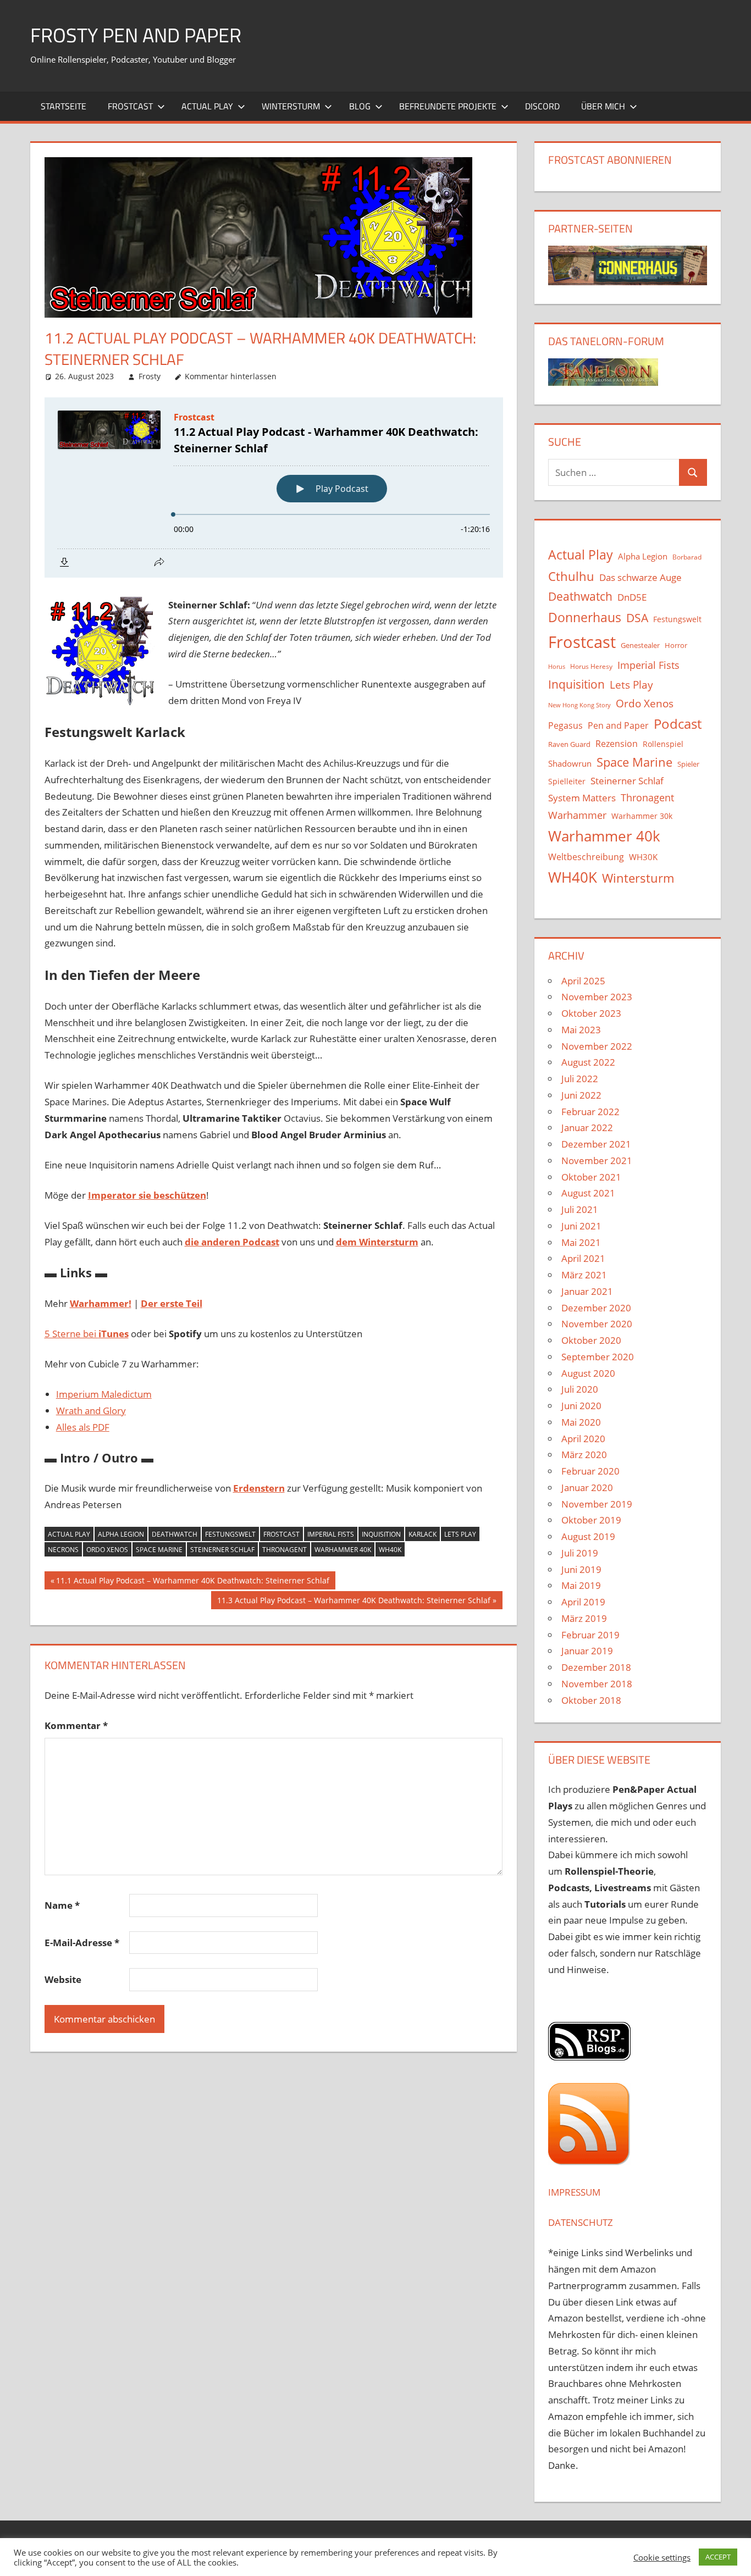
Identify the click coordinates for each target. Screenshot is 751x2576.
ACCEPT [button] (718, 2557)
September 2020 (598, 1357)
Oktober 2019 (591, 1520)
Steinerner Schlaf (222, 1550)
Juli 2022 (580, 1079)
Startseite (63, 106)
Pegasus (565, 725)
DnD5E (632, 597)
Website (63, 1979)
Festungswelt (230, 1534)
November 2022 (597, 1046)
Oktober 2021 (591, 1177)
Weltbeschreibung (586, 857)
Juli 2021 (580, 1209)
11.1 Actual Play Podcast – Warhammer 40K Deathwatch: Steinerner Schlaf (192, 1582)
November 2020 (597, 1324)
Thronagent (285, 1550)
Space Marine (159, 1550)
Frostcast (130, 106)
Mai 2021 (581, 1242)
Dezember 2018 (596, 1667)
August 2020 (588, 1373)
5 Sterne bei (87, 1334)
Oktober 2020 (591, 1340)
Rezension (617, 744)
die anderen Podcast (232, 1242)
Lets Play (460, 1534)
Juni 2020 (581, 1406)
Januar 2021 (587, 1291)
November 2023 (597, 997)
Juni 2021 (581, 1226)
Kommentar (76, 1725)
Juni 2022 (581, 1095)
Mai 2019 (581, 1585)
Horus (557, 667)
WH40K (390, 1550)
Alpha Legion (121, 1534)
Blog (360, 106)
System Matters (582, 797)
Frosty (150, 376)
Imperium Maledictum (104, 1394)
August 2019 (588, 1536)
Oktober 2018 (591, 1700)
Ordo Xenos (107, 1550)
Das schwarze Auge (640, 577)
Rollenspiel (663, 744)
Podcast (678, 724)
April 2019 (583, 1602)
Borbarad (687, 557)
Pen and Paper (618, 725)
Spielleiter (567, 781)
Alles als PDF (83, 1427)
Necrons (63, 1550)
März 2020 (584, 1455)
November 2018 (597, 1684)
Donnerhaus (585, 617)
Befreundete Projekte (448, 106)
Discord (542, 106)
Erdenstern (259, 1488)
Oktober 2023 (591, 1013)
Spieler (688, 764)
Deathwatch (175, 1534)
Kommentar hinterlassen (231, 376)
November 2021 (597, 1160)
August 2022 (588, 1062)
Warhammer (577, 815)
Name (62, 1905)
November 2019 (597, 1504)
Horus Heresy (591, 666)
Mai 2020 (581, 1422)
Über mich (603, 106)
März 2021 (584, 1275)
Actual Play (207, 106)
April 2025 (583, 981)
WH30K (643, 857)
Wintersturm (291, 106)
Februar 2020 (590, 1471)
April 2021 (583, 1258)
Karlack (423, 1534)
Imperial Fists (331, 1534)
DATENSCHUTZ (581, 2222)
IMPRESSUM (574, 2192)
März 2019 (584, 1618)
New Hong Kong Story (579, 705)
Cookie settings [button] (662, 2557)
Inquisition (381, 1534)
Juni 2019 (581, 1569)
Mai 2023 (581, 1030)
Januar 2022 (587, 1128)
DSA (637, 618)
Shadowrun (570, 763)
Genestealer (640, 645)
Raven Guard (569, 744)
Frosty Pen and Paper (136, 35)
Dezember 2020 (596, 1308)
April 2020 (583, 1439)
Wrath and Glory (91, 1411)
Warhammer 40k (343, 1550)
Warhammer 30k (642, 816)
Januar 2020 (587, 1488)
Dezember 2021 (596, 1144)
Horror (676, 645)
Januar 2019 (587, 1651)
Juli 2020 (580, 1389)
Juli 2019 (580, 1553)
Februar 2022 (590, 1112)
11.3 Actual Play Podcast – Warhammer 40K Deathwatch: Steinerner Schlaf (354, 1602)
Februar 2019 (590, 1635)
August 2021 (588, 1193)
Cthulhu (571, 576)
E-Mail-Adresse (82, 1943)
